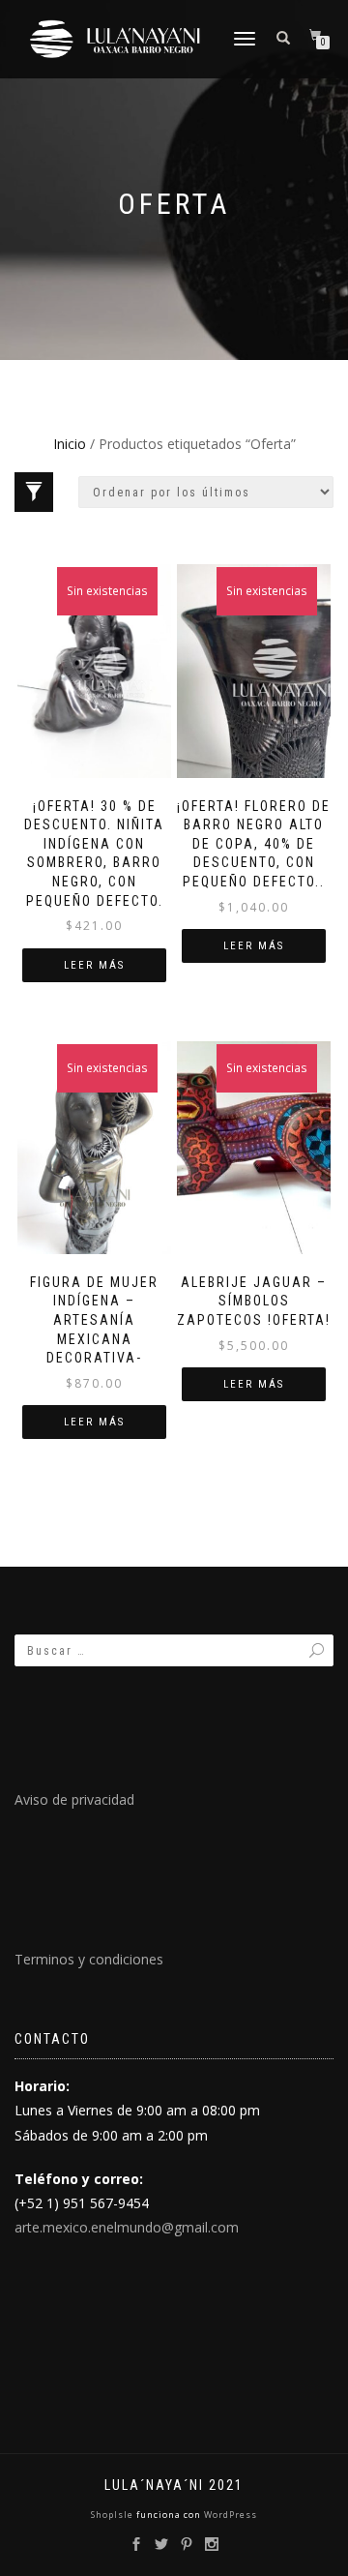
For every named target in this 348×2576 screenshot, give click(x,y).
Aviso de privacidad (74, 1799)
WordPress (229, 2515)
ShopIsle (114, 2515)
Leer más (94, 965)
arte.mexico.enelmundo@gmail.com (127, 2227)
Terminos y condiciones (89, 1959)
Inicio (70, 444)
